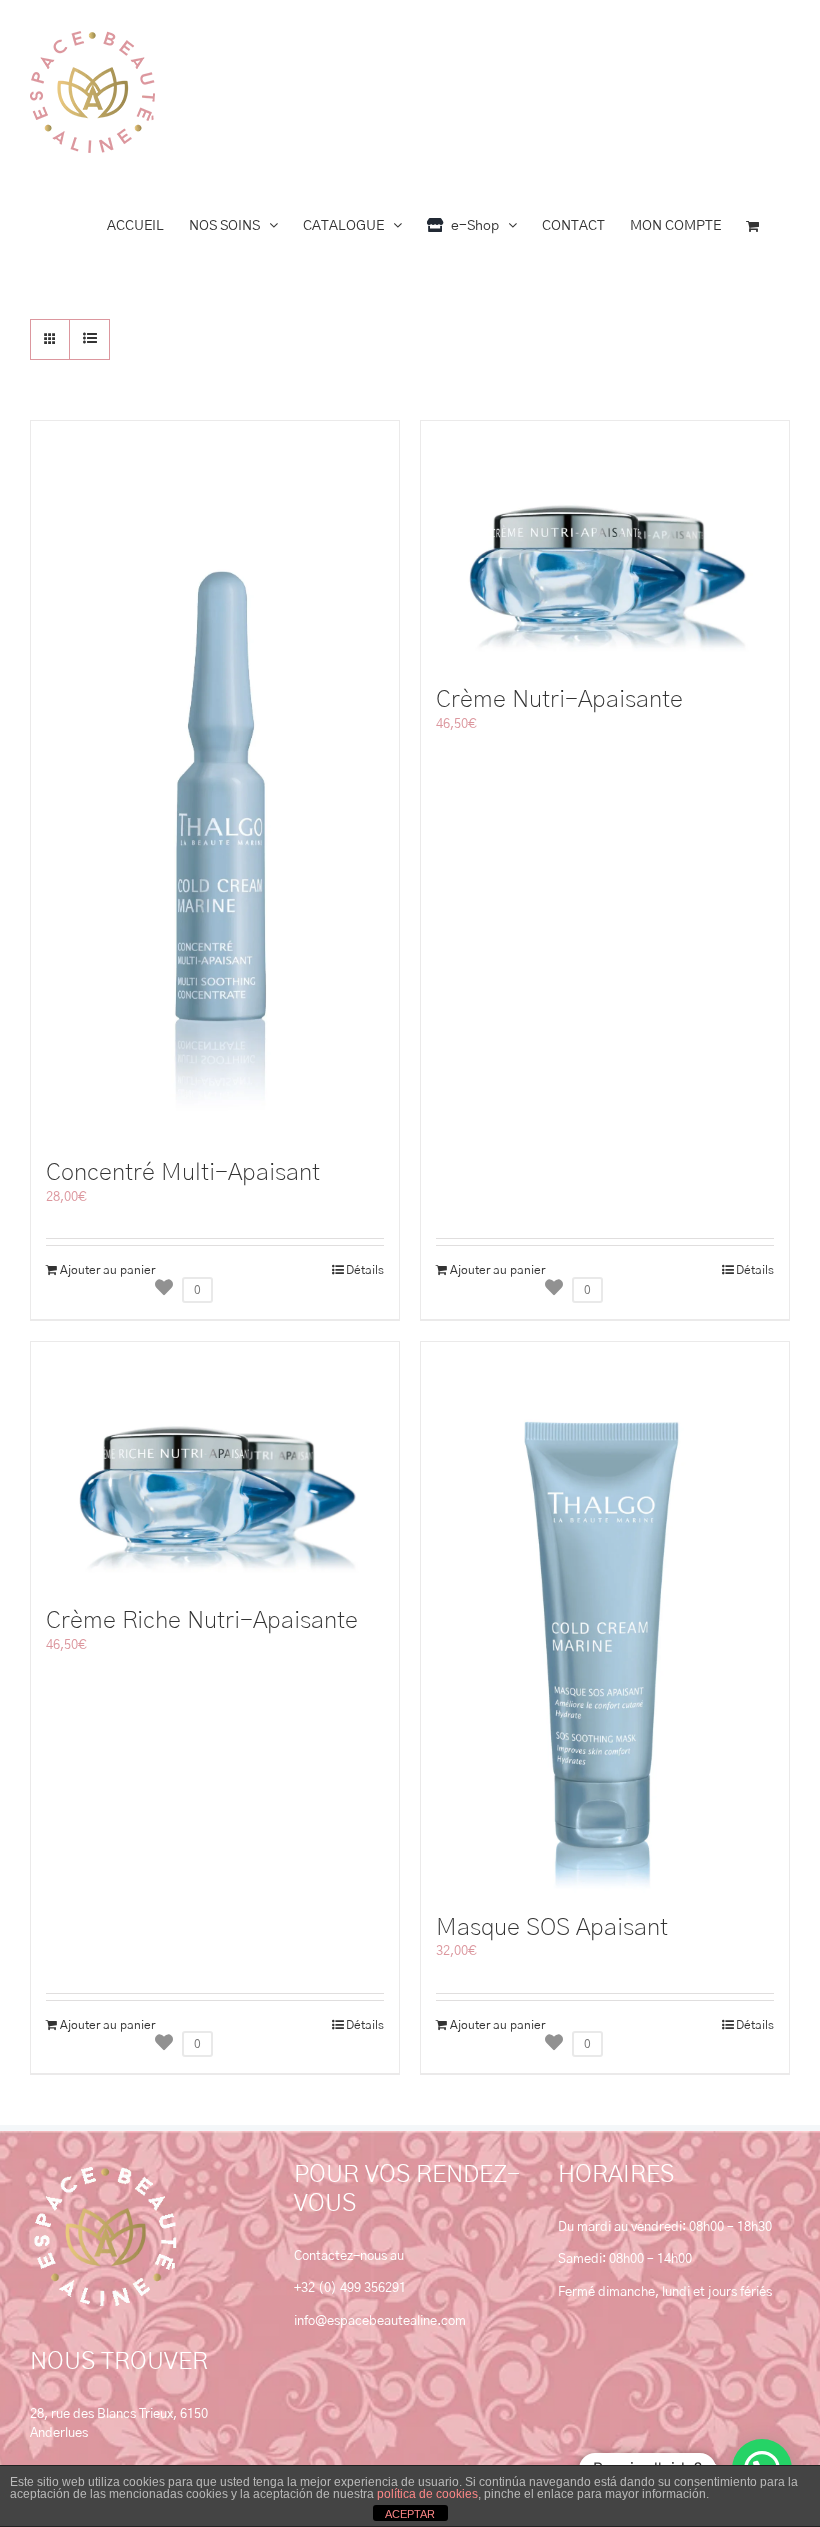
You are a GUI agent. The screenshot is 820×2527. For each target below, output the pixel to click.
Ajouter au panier (107, 1270)
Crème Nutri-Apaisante (559, 700)
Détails (365, 1270)
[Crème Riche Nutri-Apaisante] (215, 1464)
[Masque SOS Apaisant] (605, 1618)
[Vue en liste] (89, 339)
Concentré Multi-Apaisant (183, 1173)
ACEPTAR (410, 2514)
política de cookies (427, 2494)
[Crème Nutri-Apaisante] (605, 543)
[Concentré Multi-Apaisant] (215, 780)
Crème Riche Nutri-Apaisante (202, 1621)
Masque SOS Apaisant (552, 1928)
